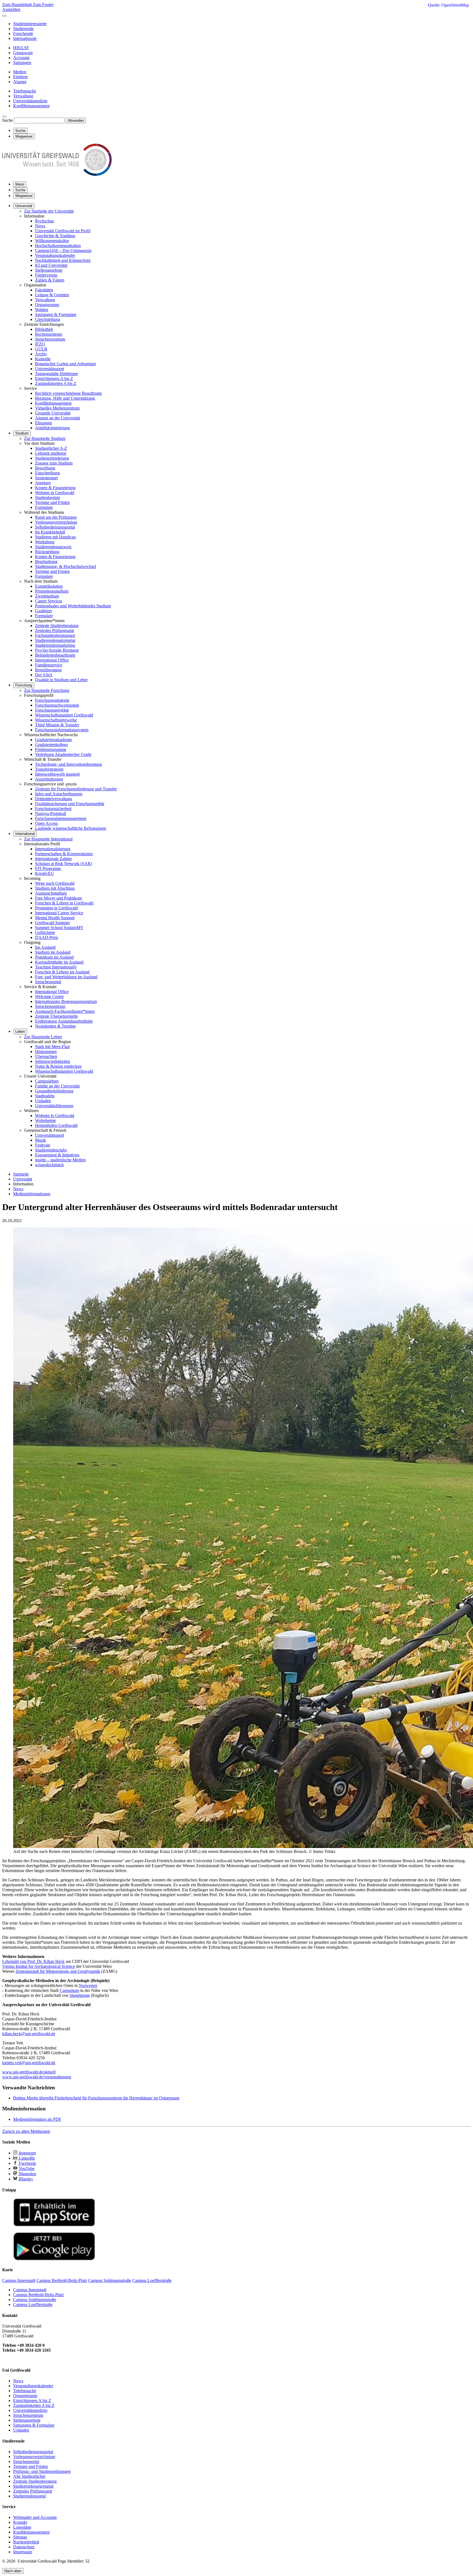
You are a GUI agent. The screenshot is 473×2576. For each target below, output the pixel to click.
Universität (24, 206)
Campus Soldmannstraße (35, 2300)
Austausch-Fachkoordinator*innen (65, 1011)
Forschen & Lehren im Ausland (62, 972)
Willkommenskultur (52, 241)
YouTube (26, 2169)
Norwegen (88, 1985)
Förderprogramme (51, 749)
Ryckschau (44, 221)
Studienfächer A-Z (51, 448)
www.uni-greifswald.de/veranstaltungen (37, 2077)
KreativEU (44, 873)
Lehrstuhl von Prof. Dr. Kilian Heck (33, 1961)
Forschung (24, 685)
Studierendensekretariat (55, 640)
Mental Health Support (55, 918)
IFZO (40, 344)
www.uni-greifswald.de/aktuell (29, 2072)
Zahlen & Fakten (50, 280)
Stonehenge (80, 1995)
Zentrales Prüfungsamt (54, 630)
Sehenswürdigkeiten (53, 1061)
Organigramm (47, 305)
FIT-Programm (48, 868)
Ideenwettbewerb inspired (57, 774)
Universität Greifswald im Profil (63, 231)
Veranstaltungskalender (55, 255)
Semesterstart (46, 478)
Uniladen (43, 1101)
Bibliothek (44, 329)
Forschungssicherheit (53, 809)
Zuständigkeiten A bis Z (56, 383)
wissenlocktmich (49, 1165)
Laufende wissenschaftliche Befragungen (71, 828)
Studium (22, 433)
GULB (41, 349)
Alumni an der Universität (57, 418)
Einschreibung (47, 473)
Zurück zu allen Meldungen (26, 2131)
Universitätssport (50, 369)
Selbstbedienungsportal (55, 527)
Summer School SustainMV (59, 928)
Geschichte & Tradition (55, 236)
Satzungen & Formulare (56, 314)
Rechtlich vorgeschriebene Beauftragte (68, 393)
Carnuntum (69, 1990)
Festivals (43, 1145)
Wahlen (42, 310)
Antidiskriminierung (52, 428)
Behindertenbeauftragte (55, 655)
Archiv (41, 354)
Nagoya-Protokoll (51, 813)
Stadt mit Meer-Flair (52, 1047)
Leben (20, 1032)
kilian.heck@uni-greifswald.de (29, 2034)
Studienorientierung (52, 458)
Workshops (45, 542)
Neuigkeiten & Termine (55, 1026)
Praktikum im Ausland (54, 957)
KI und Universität (51, 265)
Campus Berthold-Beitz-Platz (38, 2295)
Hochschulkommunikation (58, 246)
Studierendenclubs (51, 1150)
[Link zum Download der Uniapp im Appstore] (54, 2225)
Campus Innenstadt (30, 2290)
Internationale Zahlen (53, 859)
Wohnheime (45, 1120)
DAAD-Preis (47, 937)
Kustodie (43, 359)
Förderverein (46, 275)
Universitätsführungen (54, 1106)
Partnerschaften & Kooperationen (64, 854)
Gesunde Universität (53, 413)
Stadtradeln (45, 1096)
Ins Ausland (45, 947)
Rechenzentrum (49, 334)
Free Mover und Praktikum (58, 898)
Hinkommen (46, 1051)
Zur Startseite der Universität (49, 211)
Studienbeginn (47, 497)
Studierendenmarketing (55, 645)
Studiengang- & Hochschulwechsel (66, 566)
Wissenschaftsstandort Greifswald (64, 715)
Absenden (76, 121)
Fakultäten (44, 290)
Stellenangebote (49, 270)
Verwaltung (45, 300)
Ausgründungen (49, 779)
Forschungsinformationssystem (62, 730)
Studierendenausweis (53, 547)
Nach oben (13, 2571)
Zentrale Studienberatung (57, 626)
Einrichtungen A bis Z (54, 378)
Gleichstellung (47, 319)
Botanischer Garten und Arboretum (65, 364)
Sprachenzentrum (50, 339)
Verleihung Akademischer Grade (63, 754)
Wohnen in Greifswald (55, 493)
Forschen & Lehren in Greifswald (64, 903)
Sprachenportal (48, 982)
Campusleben (47, 1081)
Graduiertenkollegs (51, 745)
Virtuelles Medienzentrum (57, 408)
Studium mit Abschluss (55, 888)
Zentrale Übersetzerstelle (56, 1016)
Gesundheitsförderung (54, 1091)
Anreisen (43, 483)
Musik (41, 1140)
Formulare (44, 507)
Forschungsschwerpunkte (57, 705)
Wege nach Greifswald (55, 883)
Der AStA (44, 675)
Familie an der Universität (57, 1086)
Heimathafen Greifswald (56, 1125)
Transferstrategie (49, 769)
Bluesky (25, 2179)
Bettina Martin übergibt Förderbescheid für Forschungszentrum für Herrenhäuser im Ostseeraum (96, 2098)
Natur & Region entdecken (58, 1066)
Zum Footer (43, 5)
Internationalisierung (53, 849)
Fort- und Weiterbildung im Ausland (66, 977)
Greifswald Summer (52, 923)
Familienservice (49, 665)
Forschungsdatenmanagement (61, 818)
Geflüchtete (45, 932)
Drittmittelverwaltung (54, 799)
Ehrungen (44, 423)
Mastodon (27, 2174)
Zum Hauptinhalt (18, 5)
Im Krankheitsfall (50, 532)
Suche (8, 120)
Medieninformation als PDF (37, 2119)
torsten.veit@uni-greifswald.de (29, 2063)
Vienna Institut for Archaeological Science (39, 1966)
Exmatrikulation (49, 586)
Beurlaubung (46, 562)
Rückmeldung (47, 552)
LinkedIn (26, 2158)
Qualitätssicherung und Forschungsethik (70, 804)
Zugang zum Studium (54, 463)
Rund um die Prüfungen (56, 517)
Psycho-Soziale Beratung (57, 650)
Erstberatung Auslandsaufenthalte (64, 1021)
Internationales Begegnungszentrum (66, 1001)
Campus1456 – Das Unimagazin (63, 250)
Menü (20, 184)
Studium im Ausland (53, 952)
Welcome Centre (49, 997)
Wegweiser (24, 196)
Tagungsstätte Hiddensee (57, 374)
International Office (52, 660)
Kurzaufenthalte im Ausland (59, 962)
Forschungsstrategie (52, 700)
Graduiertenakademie (54, 740)
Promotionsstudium (52, 591)
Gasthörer (44, 611)
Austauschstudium (51, 893)
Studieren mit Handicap (55, 537)
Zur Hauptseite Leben (43, 1037)
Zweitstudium (47, 596)
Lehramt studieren (51, 453)
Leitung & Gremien (52, 295)
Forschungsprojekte (52, 710)
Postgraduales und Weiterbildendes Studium (73, 606)
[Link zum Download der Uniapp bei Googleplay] (54, 2259)
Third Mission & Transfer (57, 725)
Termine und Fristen (52, 502)
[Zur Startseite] (57, 174)
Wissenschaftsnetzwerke (56, 720)
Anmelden (11, 9)
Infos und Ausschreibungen (59, 794)
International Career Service (59, 913)
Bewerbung (45, 468)
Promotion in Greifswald (56, 908)
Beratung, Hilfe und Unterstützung (65, 398)
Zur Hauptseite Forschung (47, 690)
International (25, 834)
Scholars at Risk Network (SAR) (64, 864)
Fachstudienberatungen (55, 635)
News (40, 226)
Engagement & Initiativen (57, 1155)
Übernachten (46, 1056)
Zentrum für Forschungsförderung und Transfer (76, 789)
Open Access (46, 823)
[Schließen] (4, 16)
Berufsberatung (48, 670)
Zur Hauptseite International (48, 839)
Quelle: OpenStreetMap (448, 5)
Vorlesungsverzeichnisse (56, 522)
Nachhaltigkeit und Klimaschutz (63, 260)
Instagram (27, 2153)
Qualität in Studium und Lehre (61, 680)
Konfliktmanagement (53, 403)
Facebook (27, 2163)
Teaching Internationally (56, 967)
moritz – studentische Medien (60, 1160)
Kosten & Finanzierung (55, 488)
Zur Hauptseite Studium (45, 438)
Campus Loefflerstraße (33, 2304)
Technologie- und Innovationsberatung (68, 764)
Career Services (49, 601)
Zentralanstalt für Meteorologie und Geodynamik (58, 1971)
